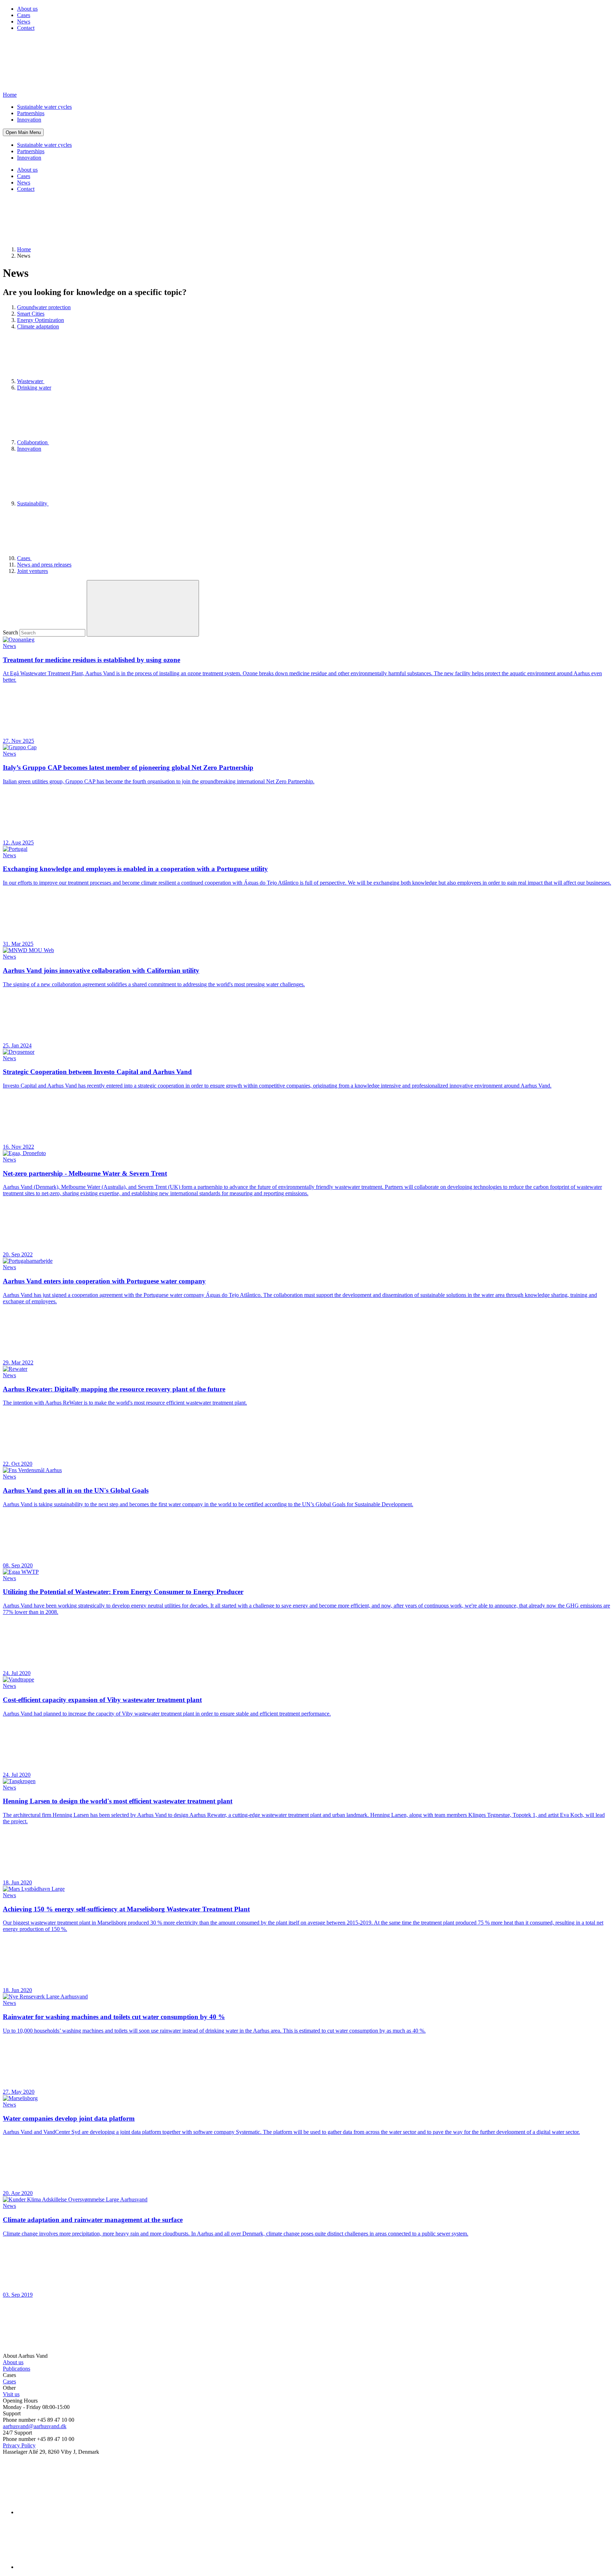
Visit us (11, 2394)
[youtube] (70, 2567)
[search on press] (143, 608)
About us (27, 9)
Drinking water (34, 388)
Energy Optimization (41, 320)
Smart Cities (31, 314)
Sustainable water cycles (44, 107)
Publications (17, 2369)
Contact (26, 28)
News (24, 22)
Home (24, 249)
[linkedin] (70, 2512)
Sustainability (33, 503)
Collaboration (33, 442)
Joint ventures (33, 571)
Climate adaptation (38, 326)
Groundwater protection (44, 307)
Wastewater (31, 381)
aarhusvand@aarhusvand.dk (35, 2426)
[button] (23, 132)
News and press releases (44, 565)
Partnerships (31, 113)
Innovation (29, 120)
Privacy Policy (19, 2445)
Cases (24, 15)
